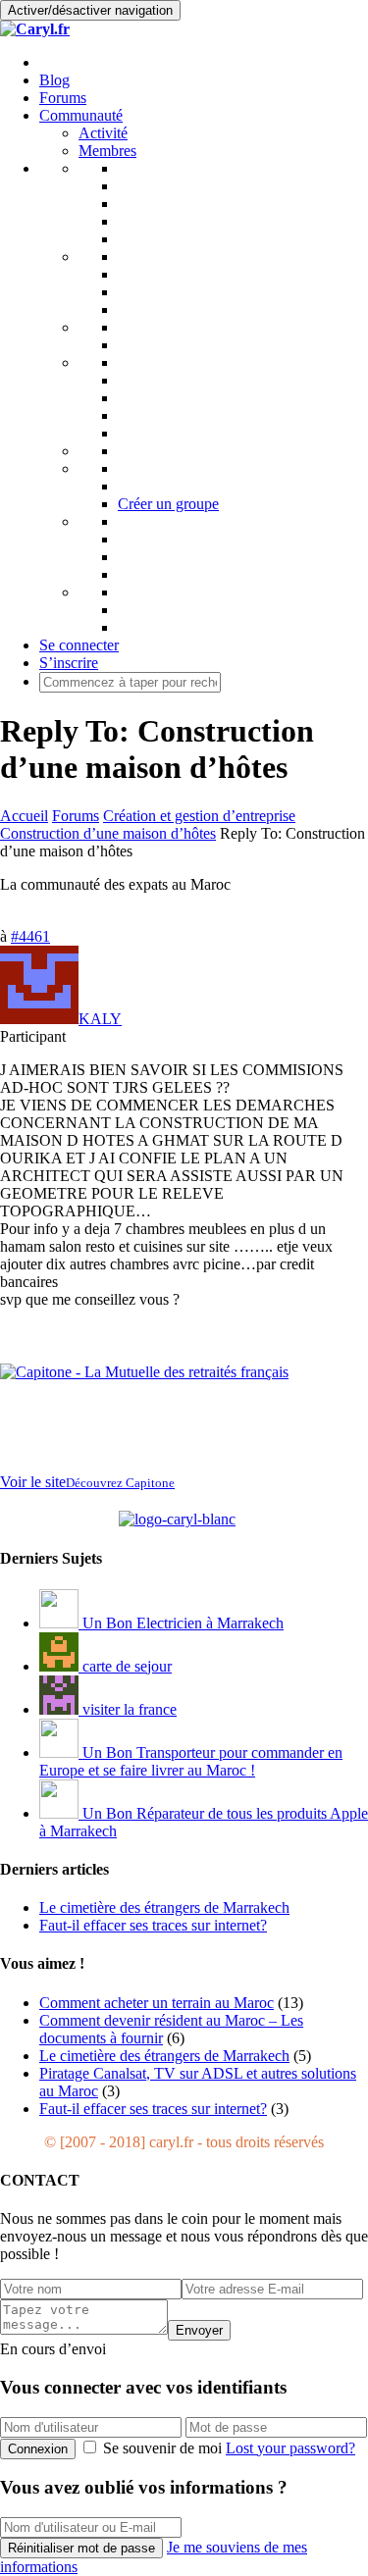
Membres (107, 151)
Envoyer (199, 2330)
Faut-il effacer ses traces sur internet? (153, 2109)
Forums (63, 98)
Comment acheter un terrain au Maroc (157, 2003)
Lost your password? (290, 2448)
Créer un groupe (168, 504)
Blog (54, 80)
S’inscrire (69, 663)
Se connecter (79, 645)
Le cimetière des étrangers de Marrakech (164, 2056)
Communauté (81, 115)
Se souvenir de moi (162, 2448)
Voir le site (87, 1482)
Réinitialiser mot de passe (81, 2548)
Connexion (38, 2449)
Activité (103, 133)
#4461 (30, 936)
